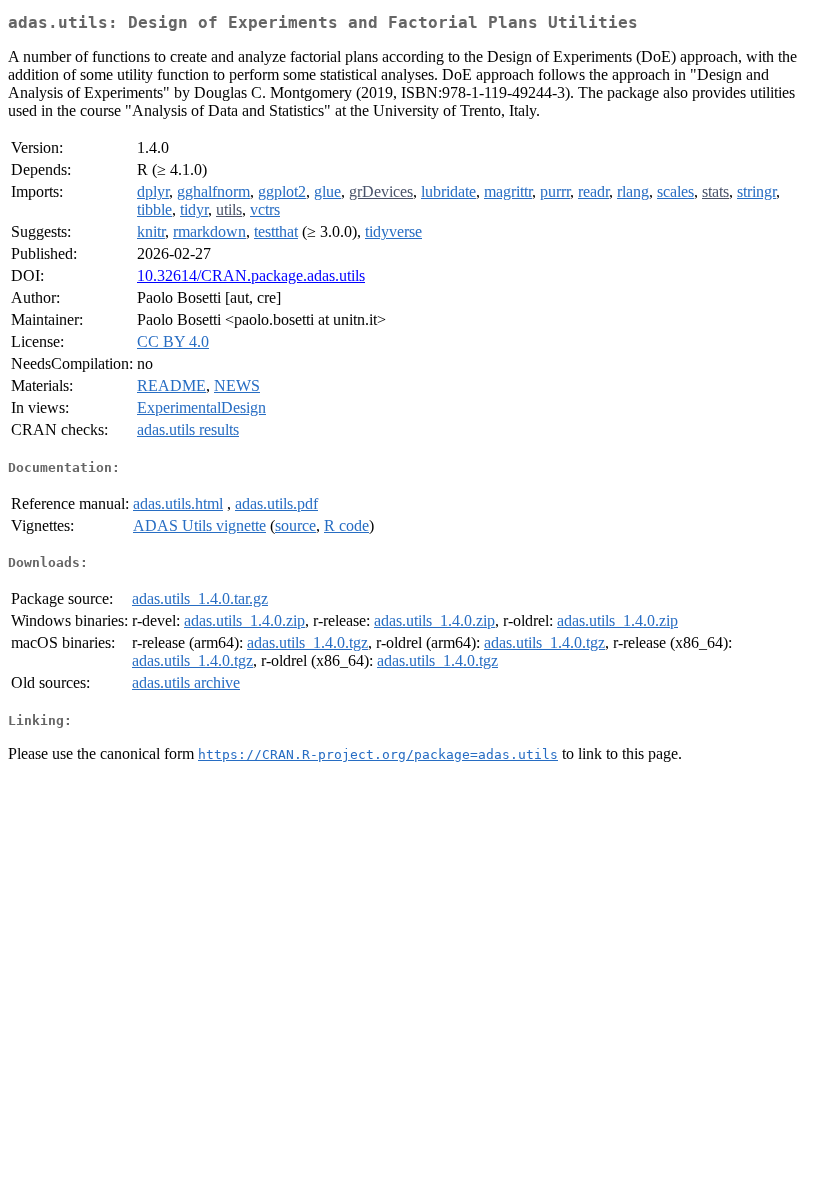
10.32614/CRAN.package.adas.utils (251, 275)
